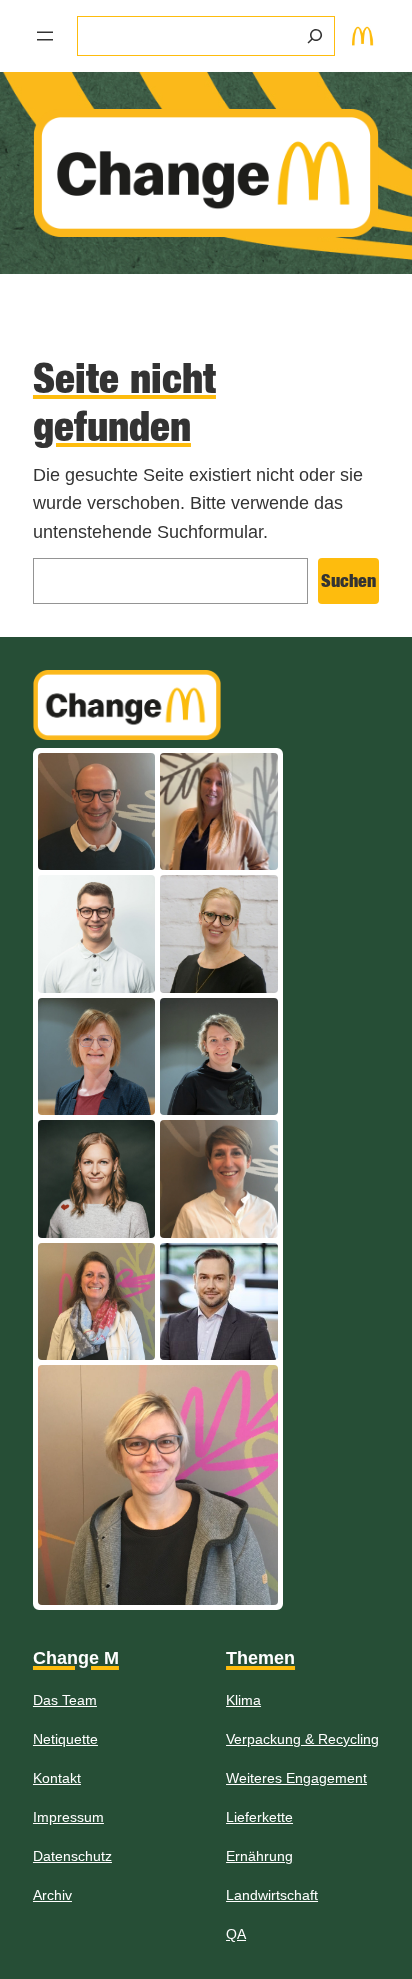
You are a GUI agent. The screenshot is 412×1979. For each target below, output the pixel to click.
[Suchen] (315, 36)
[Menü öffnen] (45, 36)
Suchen (348, 580)
